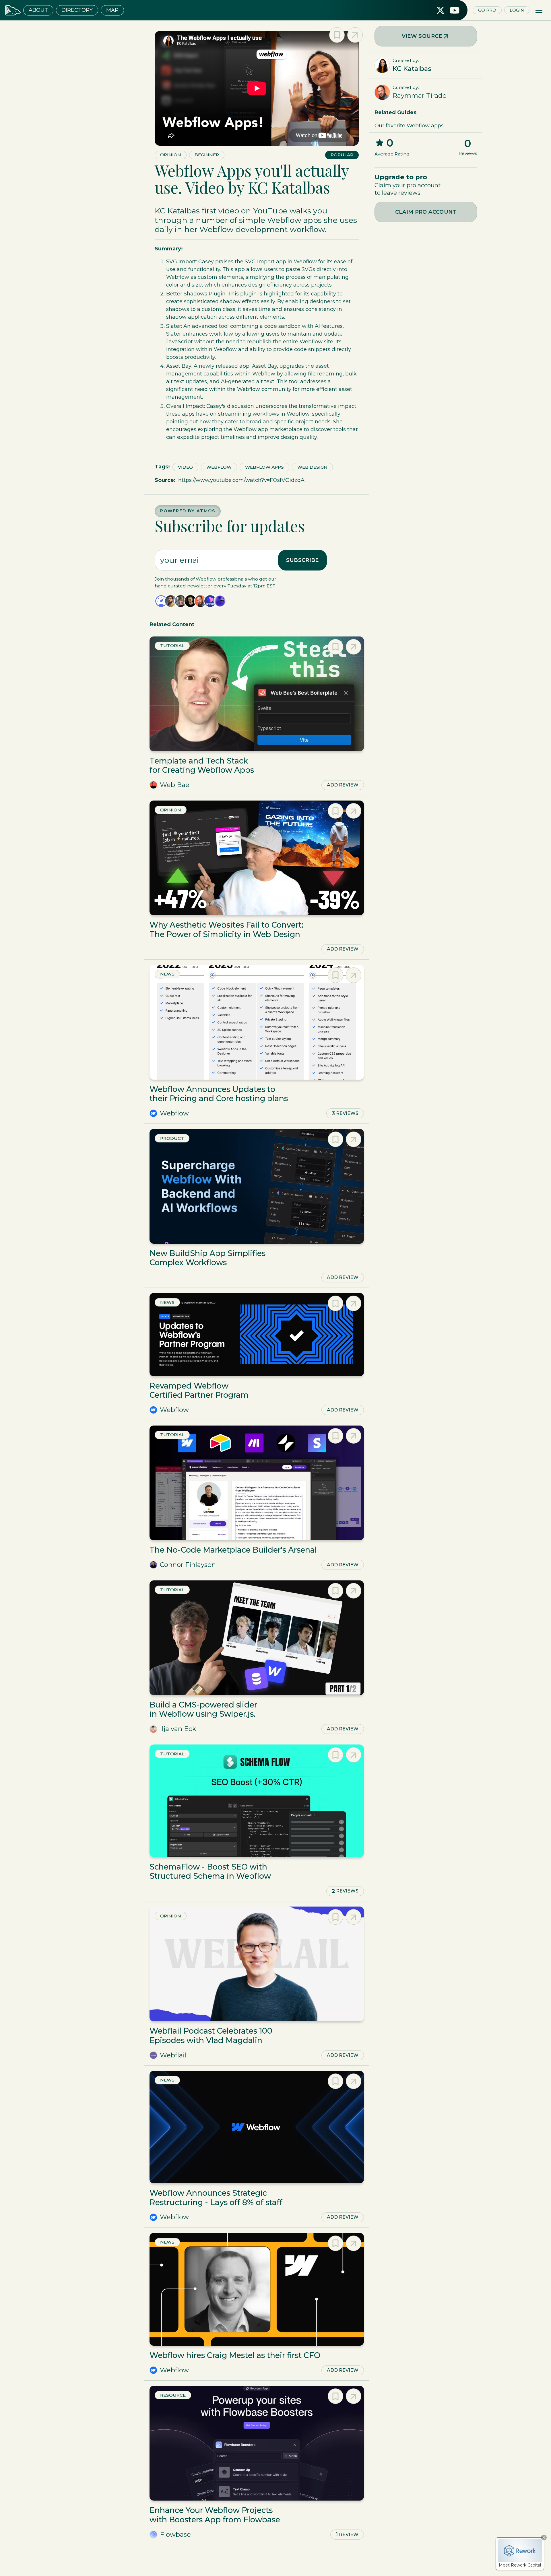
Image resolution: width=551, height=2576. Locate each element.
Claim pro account (426, 212)
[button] (539, 10)
